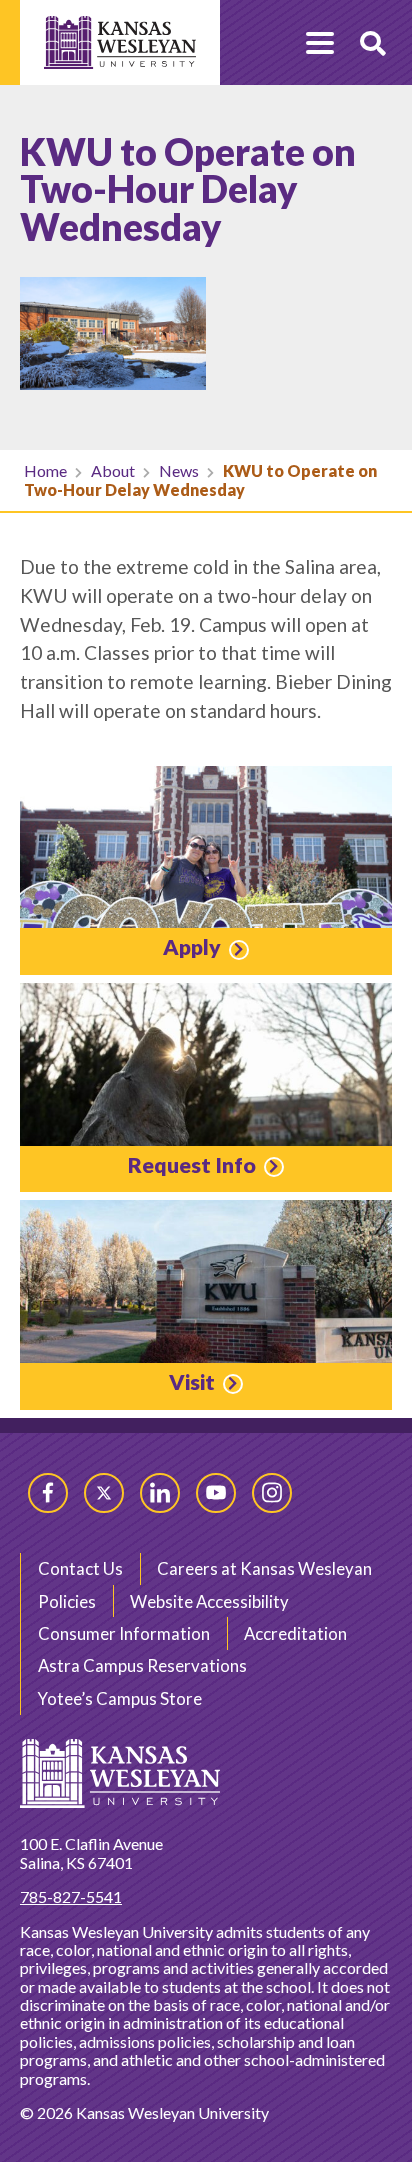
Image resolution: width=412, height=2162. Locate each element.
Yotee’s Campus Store (120, 1698)
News (179, 470)
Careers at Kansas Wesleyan (264, 1568)
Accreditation (295, 1633)
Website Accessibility (209, 1601)
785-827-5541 (71, 1896)
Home (45, 470)
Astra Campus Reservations (142, 1665)
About (113, 470)
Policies (67, 1601)
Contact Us (80, 1568)
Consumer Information (124, 1633)
